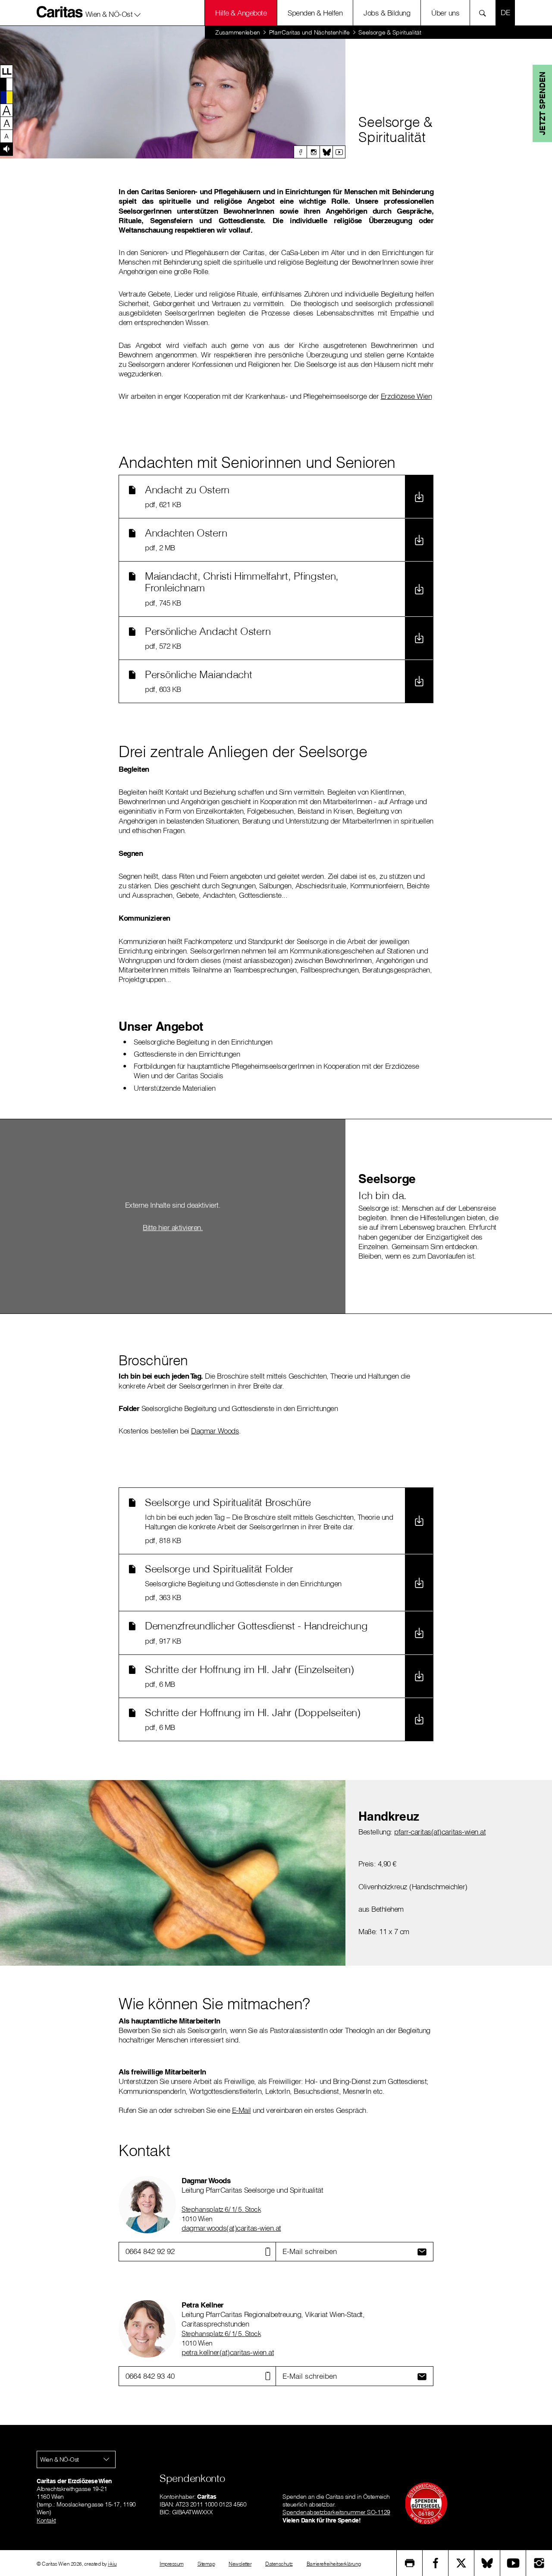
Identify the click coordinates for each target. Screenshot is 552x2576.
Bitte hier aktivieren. (173, 1227)
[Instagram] (313, 152)
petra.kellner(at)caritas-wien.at (228, 2352)
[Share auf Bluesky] (487, 2563)
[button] (113, 13)
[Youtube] (339, 152)
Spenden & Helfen (315, 13)
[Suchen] (485, 13)
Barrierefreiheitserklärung (334, 2564)
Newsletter (240, 2564)
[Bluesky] (326, 152)
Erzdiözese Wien (406, 396)
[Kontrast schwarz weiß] (6, 84)
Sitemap (206, 2564)
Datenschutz (279, 2564)
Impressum (172, 2564)
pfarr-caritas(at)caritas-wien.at (440, 1832)
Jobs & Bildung (387, 13)
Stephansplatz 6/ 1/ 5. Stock (221, 2209)
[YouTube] (513, 2563)
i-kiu (112, 2564)
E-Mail (241, 2110)
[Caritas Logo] (60, 12)
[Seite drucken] (410, 2563)
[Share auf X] (461, 2563)
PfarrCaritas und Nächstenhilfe (309, 32)
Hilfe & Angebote (241, 13)
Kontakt (46, 2520)
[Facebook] (300, 152)
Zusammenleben (238, 32)
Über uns (445, 13)
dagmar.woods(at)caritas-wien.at (231, 2228)
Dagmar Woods (215, 1431)
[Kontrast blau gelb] (6, 97)
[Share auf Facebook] (436, 2563)
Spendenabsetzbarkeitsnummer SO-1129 (336, 2512)
